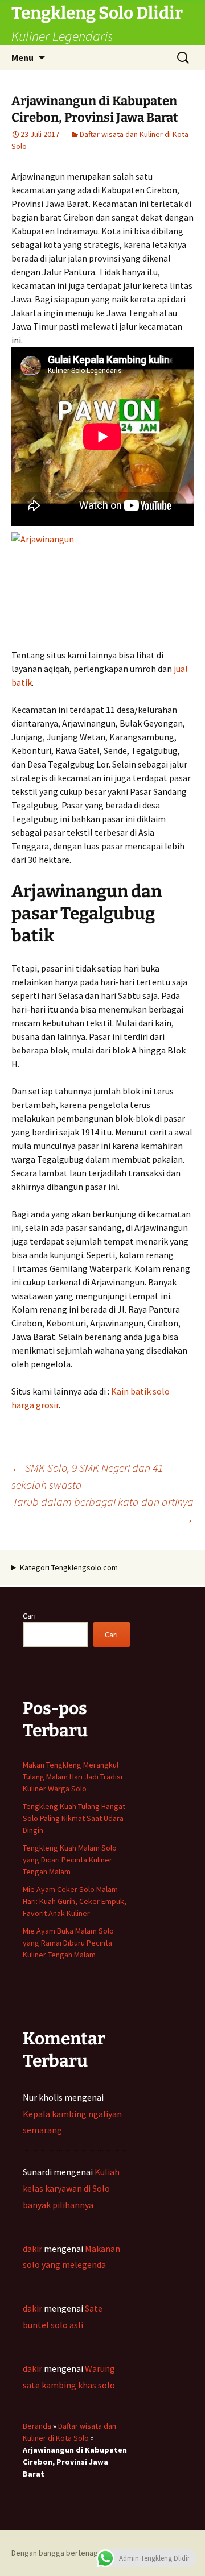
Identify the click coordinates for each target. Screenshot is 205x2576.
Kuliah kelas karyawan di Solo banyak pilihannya (71, 2188)
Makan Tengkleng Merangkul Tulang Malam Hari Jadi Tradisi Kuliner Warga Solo (73, 1777)
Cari (29, 1616)
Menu (22, 57)
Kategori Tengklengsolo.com (69, 1567)
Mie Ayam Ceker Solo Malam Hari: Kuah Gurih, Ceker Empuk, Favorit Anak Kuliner (75, 1901)
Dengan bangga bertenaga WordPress (77, 2553)
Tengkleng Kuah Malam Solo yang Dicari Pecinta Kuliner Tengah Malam (70, 1860)
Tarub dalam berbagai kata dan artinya (103, 1510)
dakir (32, 2249)
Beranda (37, 2426)
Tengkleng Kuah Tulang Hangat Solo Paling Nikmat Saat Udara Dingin (74, 1818)
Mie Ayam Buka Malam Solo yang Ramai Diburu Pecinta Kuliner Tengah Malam (68, 1943)
